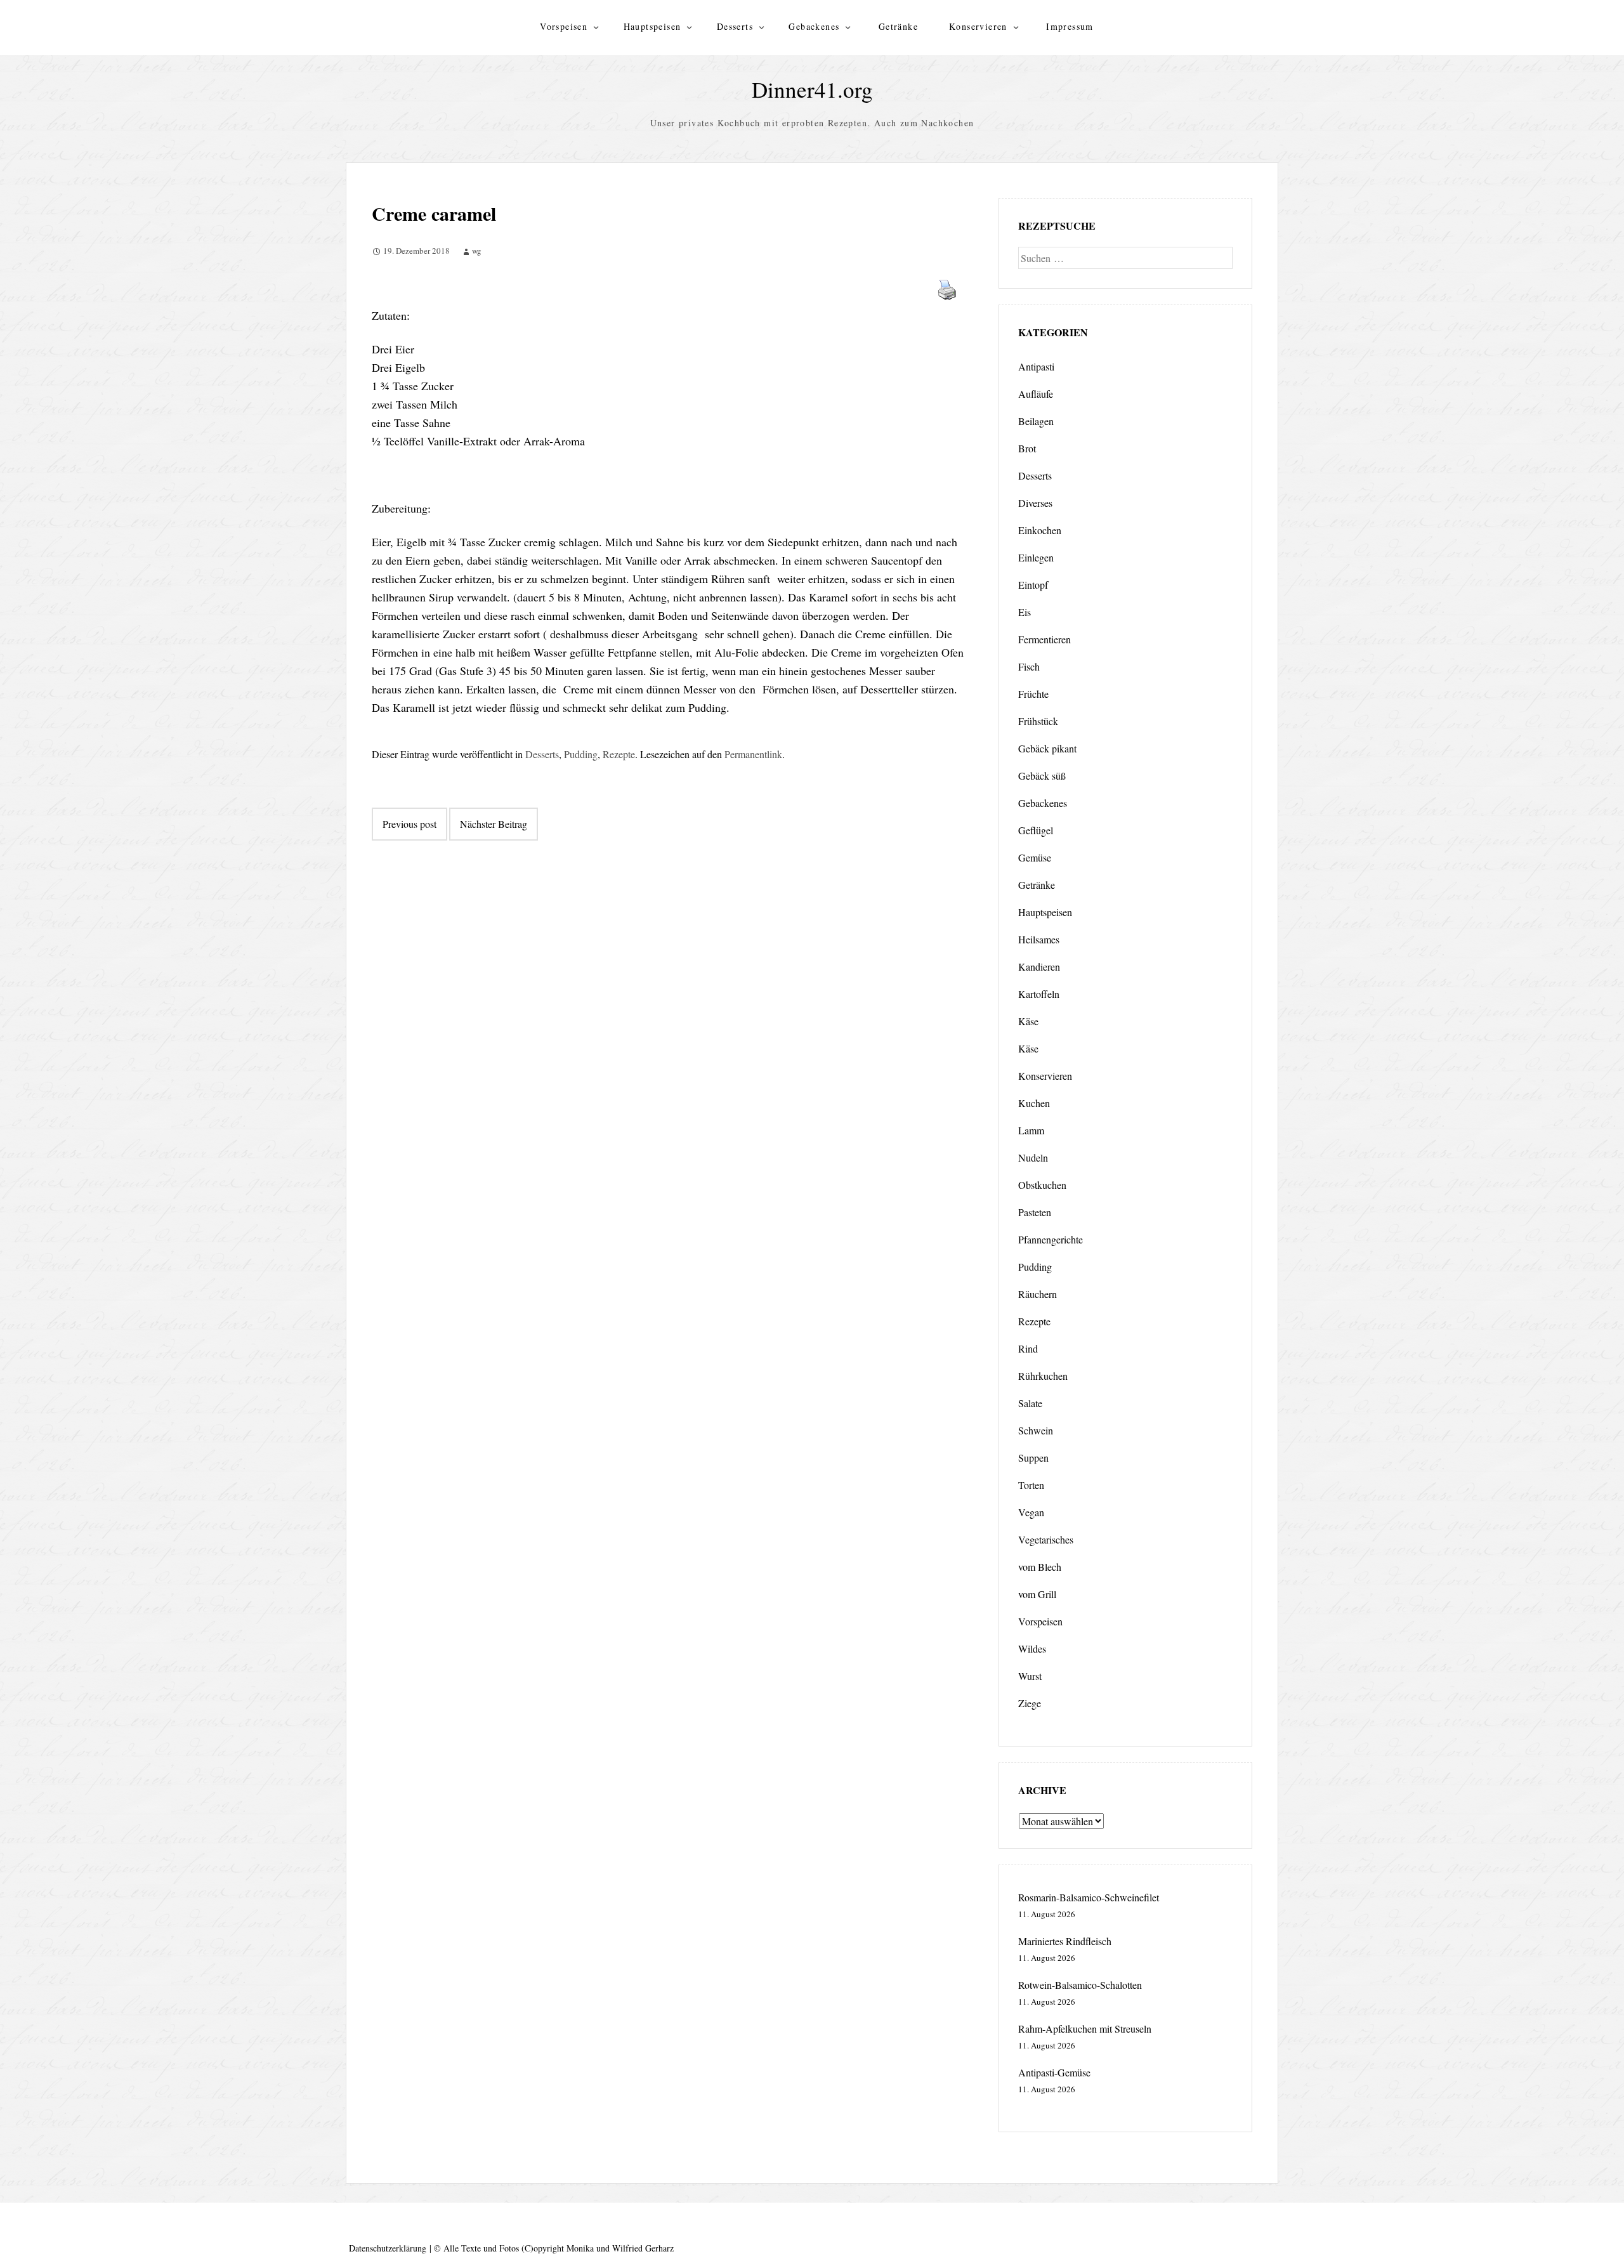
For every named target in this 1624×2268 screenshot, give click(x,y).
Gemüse (1035, 857)
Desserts (735, 26)
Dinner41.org (812, 89)
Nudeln (1033, 1157)
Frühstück (1038, 721)
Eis (1025, 612)
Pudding (581, 754)
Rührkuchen (1043, 1376)
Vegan (1031, 1512)
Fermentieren (1044, 639)
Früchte (1033, 694)
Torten (1031, 1485)
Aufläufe (1036, 394)
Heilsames (1039, 939)
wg (477, 251)
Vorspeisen (564, 26)
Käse (1028, 1021)
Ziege (1030, 1703)
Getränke (898, 26)
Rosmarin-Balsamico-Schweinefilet (1089, 1897)
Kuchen (1034, 1103)
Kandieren (1039, 967)
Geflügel (1036, 830)
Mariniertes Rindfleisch (1065, 1941)
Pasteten (1035, 1212)
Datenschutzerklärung (388, 2248)
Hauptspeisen (652, 26)
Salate (1030, 1403)
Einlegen (1036, 557)
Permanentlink (753, 754)
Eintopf (1033, 585)
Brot (1027, 448)
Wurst (1030, 1676)
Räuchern (1038, 1294)
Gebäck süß (1042, 776)
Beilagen (1036, 421)
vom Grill (1037, 1594)
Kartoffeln (1039, 994)
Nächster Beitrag (494, 824)
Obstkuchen (1042, 1185)
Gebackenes (814, 26)
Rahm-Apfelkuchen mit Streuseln (1085, 2029)
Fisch (1029, 666)
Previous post (409, 824)
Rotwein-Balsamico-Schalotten (1080, 1985)
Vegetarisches (1046, 1539)
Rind (1028, 1348)
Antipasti (1036, 366)
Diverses (1035, 503)
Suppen (1033, 1458)
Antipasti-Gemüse (1054, 2072)
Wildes (1032, 1649)
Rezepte (619, 754)
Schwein (1036, 1430)
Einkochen (1040, 530)
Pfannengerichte (1051, 1239)
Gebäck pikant (1047, 748)
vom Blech (1040, 1567)
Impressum (1070, 26)
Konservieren (978, 26)
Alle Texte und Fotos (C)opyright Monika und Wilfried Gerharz (559, 2248)
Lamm (1031, 1130)
